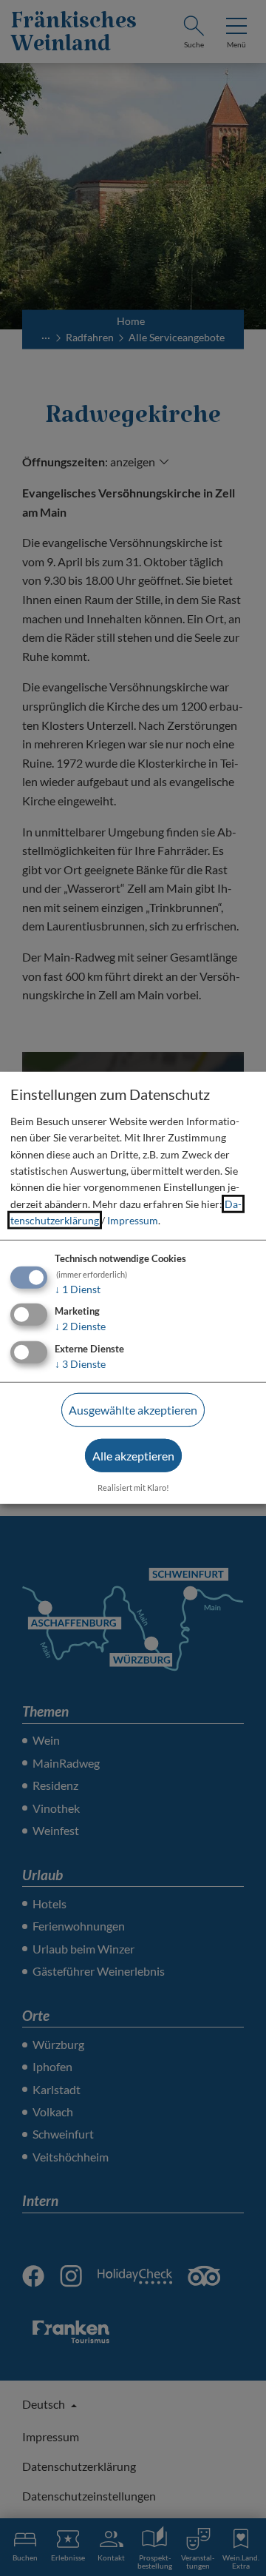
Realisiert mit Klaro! (133, 1487)
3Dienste (80, 1364)
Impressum (133, 1220)
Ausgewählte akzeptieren (133, 1410)
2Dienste (80, 1326)
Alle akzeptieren (133, 1456)
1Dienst (78, 1288)
